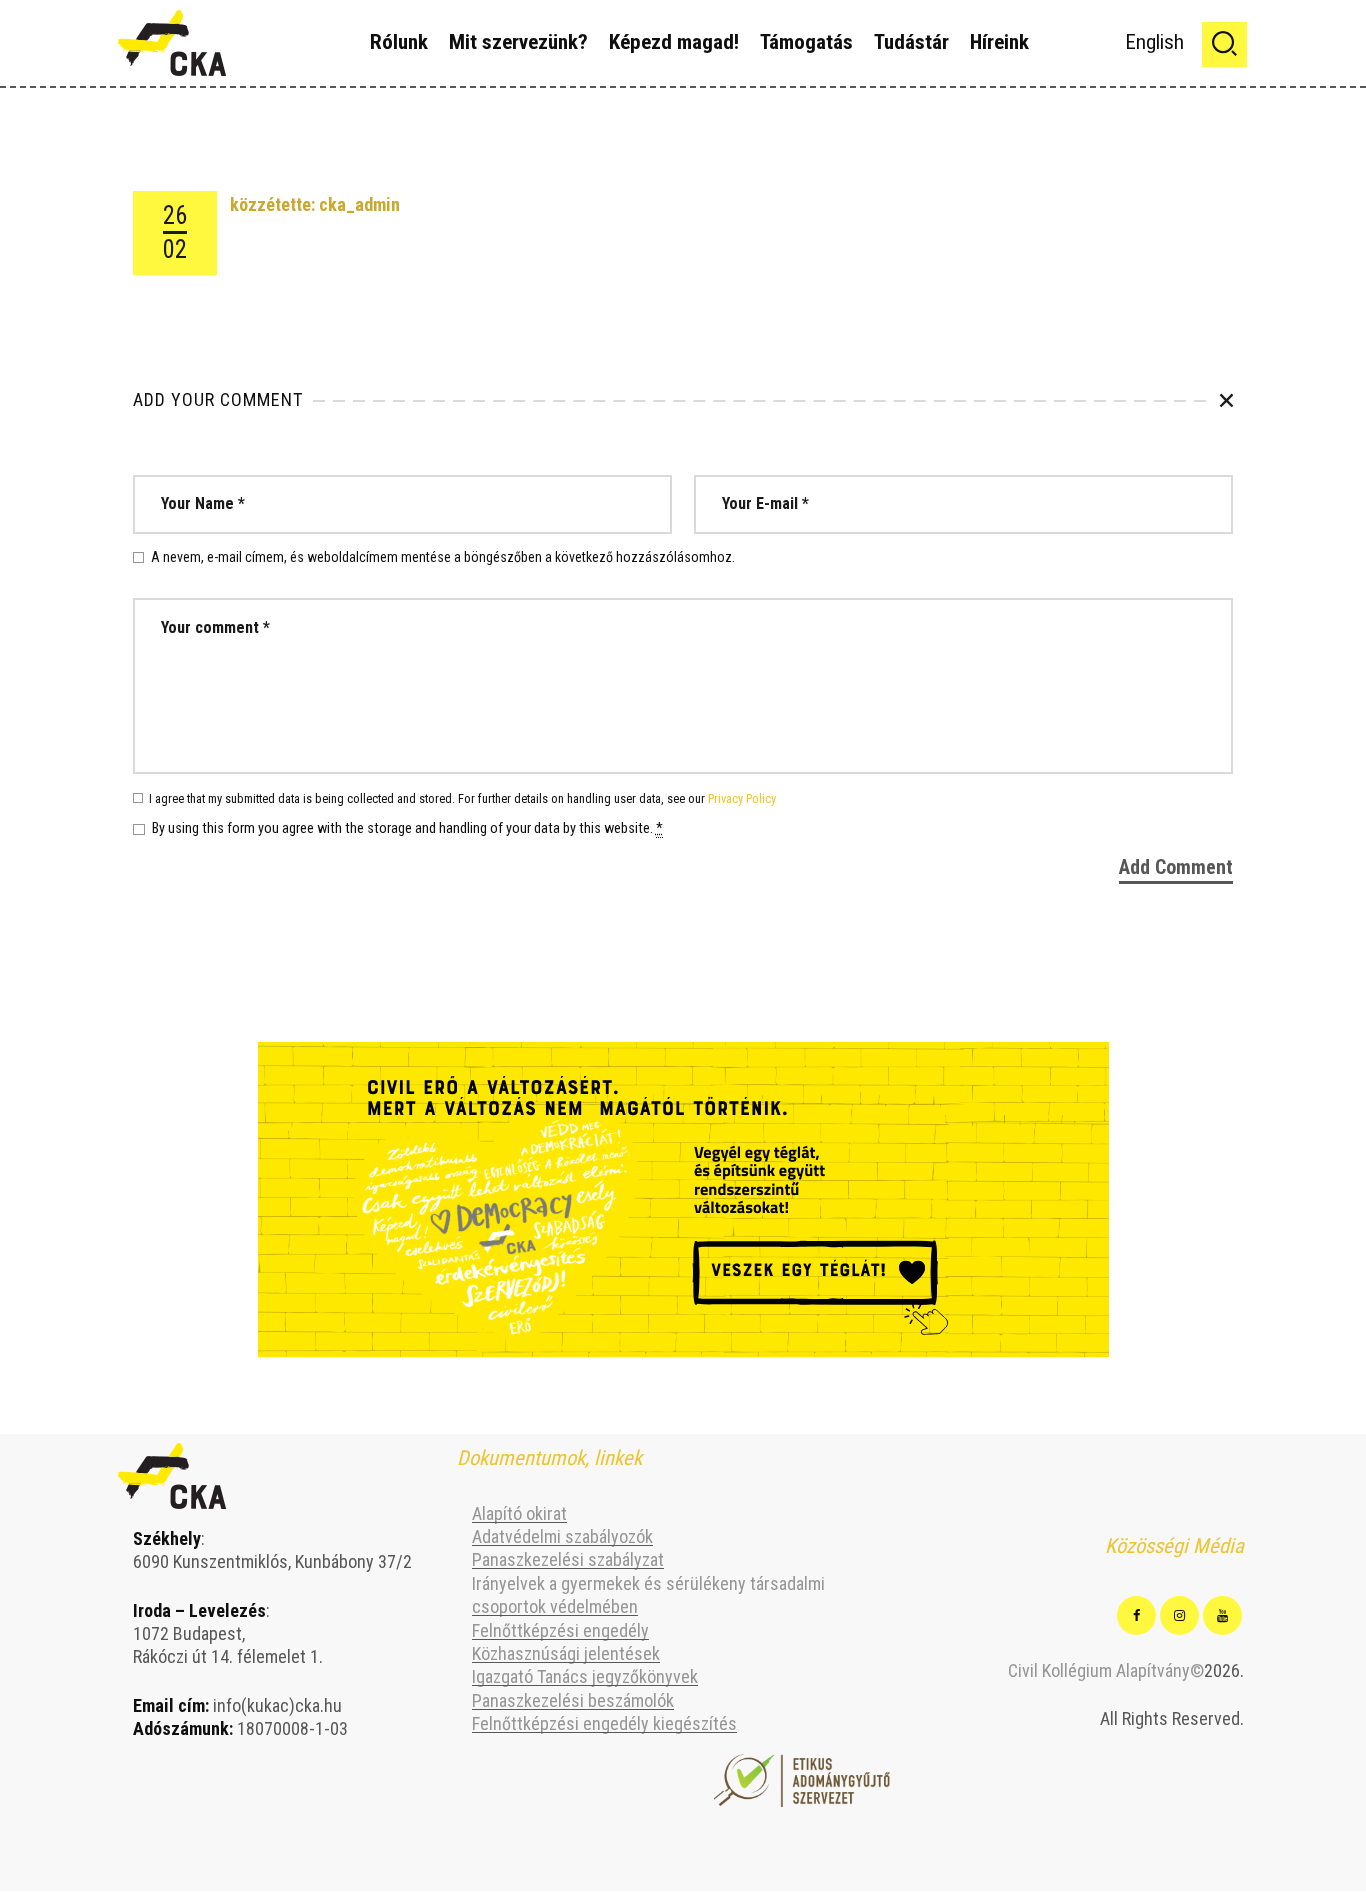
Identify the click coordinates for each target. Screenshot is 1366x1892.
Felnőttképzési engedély (560, 1630)
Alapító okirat (519, 1513)
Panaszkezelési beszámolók (573, 1700)
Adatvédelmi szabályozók (562, 1536)
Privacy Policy (742, 798)
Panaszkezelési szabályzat (568, 1559)
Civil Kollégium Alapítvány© (1106, 1670)
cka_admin (359, 204)
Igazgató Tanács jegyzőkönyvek (585, 1676)
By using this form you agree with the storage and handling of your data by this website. (407, 829)
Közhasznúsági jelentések (566, 1653)
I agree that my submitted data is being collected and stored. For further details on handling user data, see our (462, 798)
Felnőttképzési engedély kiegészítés (604, 1723)
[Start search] (1224, 44)
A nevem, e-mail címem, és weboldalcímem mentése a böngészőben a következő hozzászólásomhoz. (443, 557)
